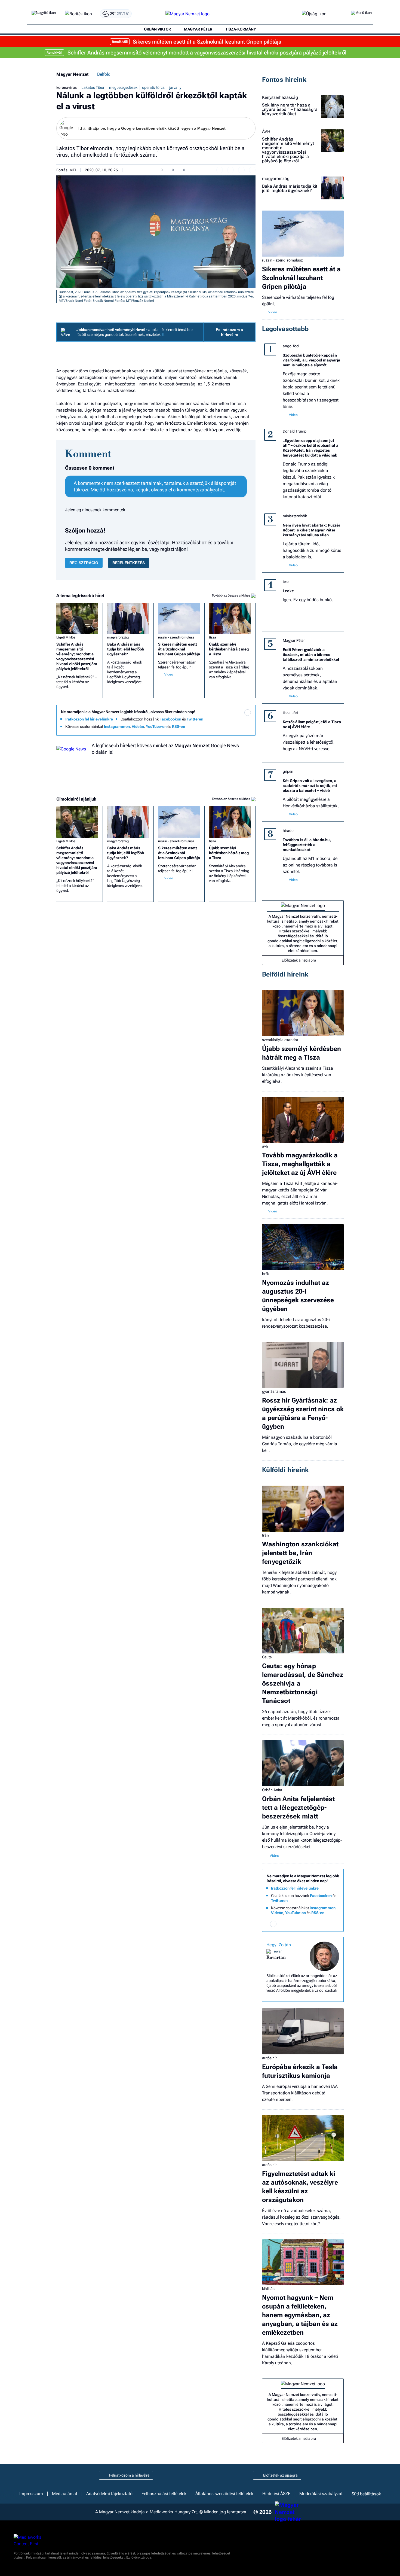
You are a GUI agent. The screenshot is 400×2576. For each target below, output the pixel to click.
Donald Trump (295, 431)
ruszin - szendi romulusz (176, 637)
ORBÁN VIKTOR (157, 29)
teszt (287, 582)
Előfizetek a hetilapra (299, 960)
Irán (265, 1535)
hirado (288, 831)
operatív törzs (153, 87)
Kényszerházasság (280, 98)
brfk (265, 1274)
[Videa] (226, 728)
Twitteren (195, 719)
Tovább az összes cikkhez (231, 595)
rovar (278, 1951)
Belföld (104, 74)
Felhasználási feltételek (164, 2494)
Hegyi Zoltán (279, 1945)
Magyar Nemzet (72, 74)
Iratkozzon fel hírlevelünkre (89, 719)
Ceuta (267, 1657)
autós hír (269, 2058)
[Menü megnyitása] (361, 14)
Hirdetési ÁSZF (276, 2494)
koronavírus (67, 87)
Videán (138, 726)
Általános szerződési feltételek (224, 2494)
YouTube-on (156, 726)
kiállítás (268, 2289)
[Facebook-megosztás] (252, 170)
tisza (213, 637)
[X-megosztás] (241, 170)
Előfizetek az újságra (280, 2475)
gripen (288, 771)
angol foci (291, 346)
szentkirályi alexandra (280, 1040)
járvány (175, 87)
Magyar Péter (294, 640)
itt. (163, 334)
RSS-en (179, 726)
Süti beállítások (366, 2494)
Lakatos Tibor (93, 87)
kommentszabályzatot (200, 490)
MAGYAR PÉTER (198, 29)
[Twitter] (248, 720)
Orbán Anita (272, 1790)
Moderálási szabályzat (321, 2494)
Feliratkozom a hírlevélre (229, 332)
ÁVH (266, 132)
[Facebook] (226, 720)
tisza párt (290, 713)
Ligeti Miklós (66, 637)
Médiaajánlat (65, 2494)
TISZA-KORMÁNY (241, 29)
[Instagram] (237, 720)
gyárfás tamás (274, 1391)
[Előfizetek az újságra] (314, 14)
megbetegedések (123, 87)
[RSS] (248, 728)
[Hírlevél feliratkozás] (248, 713)
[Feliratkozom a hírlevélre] (79, 14)
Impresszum (31, 2494)
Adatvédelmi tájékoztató (109, 2494)
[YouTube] (237, 728)
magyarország (118, 637)
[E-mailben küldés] (230, 170)
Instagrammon (117, 726)
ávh (265, 1146)
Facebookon (170, 719)
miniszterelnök (295, 516)
